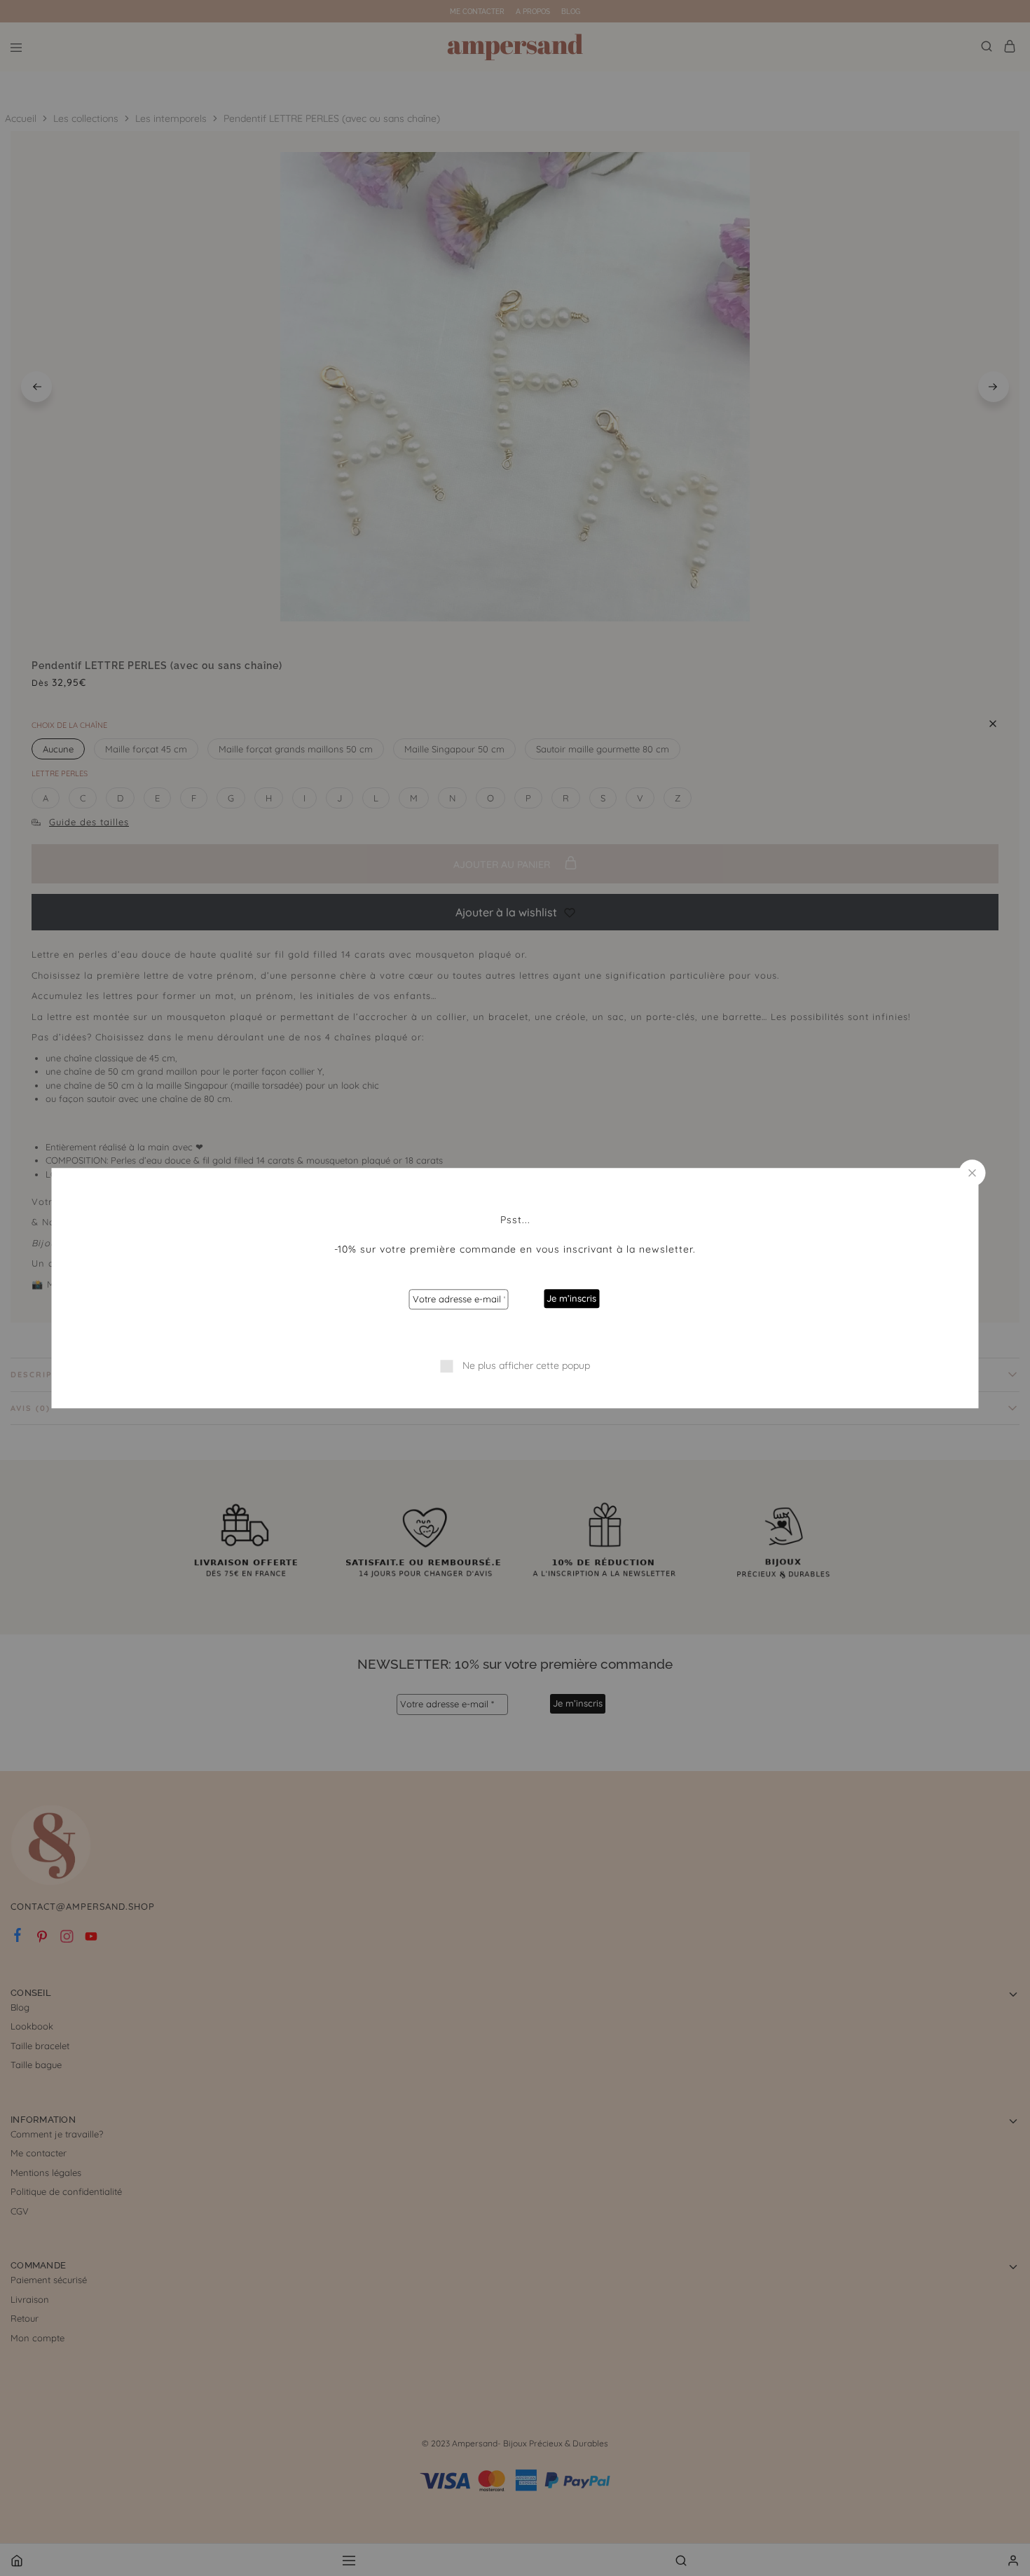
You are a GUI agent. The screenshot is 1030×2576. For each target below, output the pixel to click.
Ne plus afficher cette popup (526, 1365)
